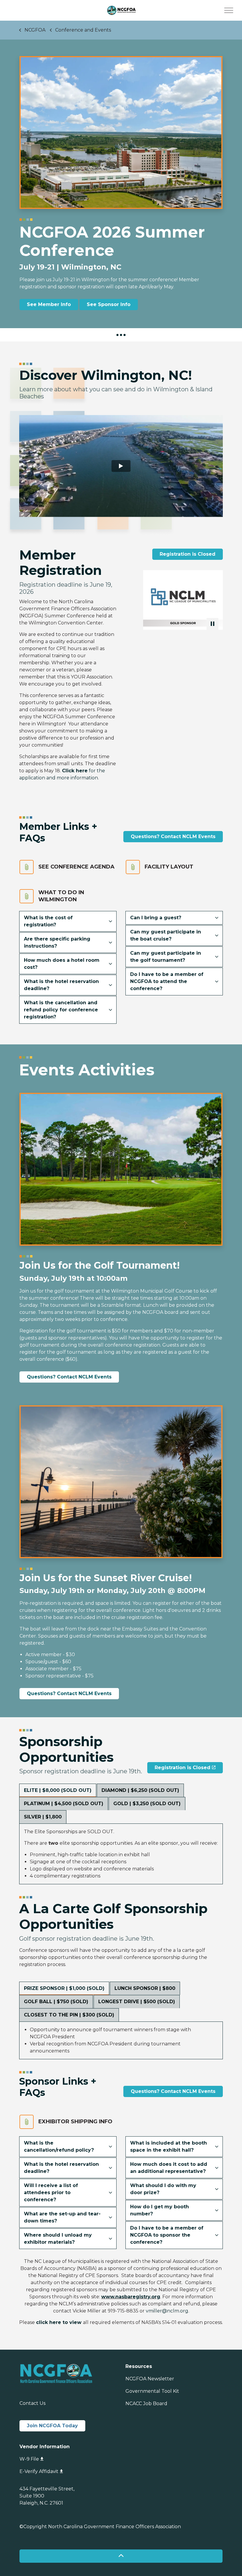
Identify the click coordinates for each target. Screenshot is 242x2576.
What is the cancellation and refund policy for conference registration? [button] (61, 1010)
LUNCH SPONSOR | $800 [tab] (145, 1988)
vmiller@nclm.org (167, 2311)
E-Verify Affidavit (39, 2471)
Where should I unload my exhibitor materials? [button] (58, 2239)
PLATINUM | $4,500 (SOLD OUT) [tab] (64, 1804)
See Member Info (49, 304)
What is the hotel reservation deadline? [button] (61, 985)
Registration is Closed (188, 554)
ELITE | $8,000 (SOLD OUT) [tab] (58, 1790)
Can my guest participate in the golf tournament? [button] (166, 957)
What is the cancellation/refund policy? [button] (59, 2146)
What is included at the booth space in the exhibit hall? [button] (169, 2146)
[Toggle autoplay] (212, 624)
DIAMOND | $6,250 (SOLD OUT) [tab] (140, 1790)
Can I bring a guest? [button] (156, 918)
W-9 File (29, 2459)
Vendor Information (45, 2447)
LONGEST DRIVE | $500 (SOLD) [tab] (137, 2002)
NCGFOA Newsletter (150, 2379)
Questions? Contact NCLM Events (173, 836)
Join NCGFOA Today (52, 2426)
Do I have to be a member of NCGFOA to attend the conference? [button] (167, 981)
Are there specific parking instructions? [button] (57, 942)
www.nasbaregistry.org (131, 2297)
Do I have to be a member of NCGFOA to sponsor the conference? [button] (167, 2235)
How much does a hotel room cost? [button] (62, 964)
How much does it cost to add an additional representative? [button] (169, 2168)
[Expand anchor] (121, 335)
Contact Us (32, 2403)
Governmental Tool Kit (152, 2391)
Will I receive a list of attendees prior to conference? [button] (51, 2193)
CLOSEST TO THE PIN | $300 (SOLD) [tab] (69, 2015)
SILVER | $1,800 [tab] (43, 1817)
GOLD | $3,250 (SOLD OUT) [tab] (147, 1804)
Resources (139, 2366)
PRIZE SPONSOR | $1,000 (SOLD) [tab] (64, 1988)
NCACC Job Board (146, 2404)
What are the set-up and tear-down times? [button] (62, 2217)
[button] (156, 600)
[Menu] (229, 10)
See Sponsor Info (109, 304)
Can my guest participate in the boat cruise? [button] (166, 935)
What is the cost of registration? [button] (48, 921)
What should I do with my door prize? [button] (163, 2189)
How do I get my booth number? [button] (160, 2210)
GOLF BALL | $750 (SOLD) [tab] (56, 2002)
